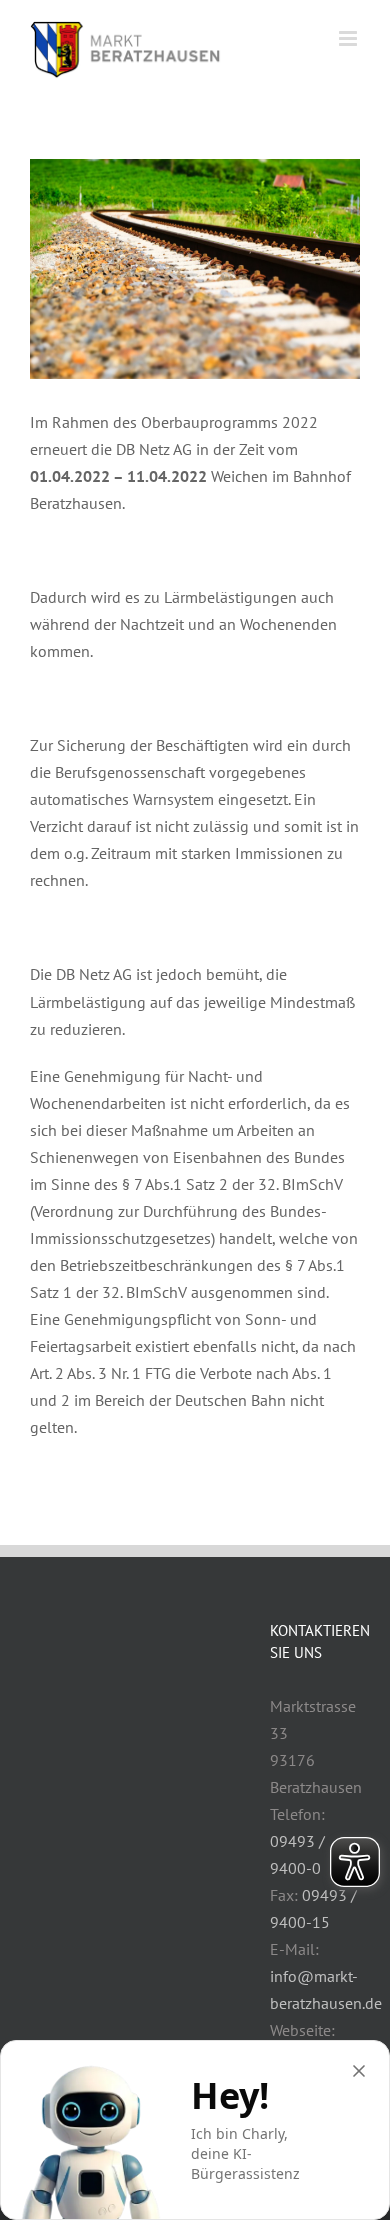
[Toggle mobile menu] (349, 38)
